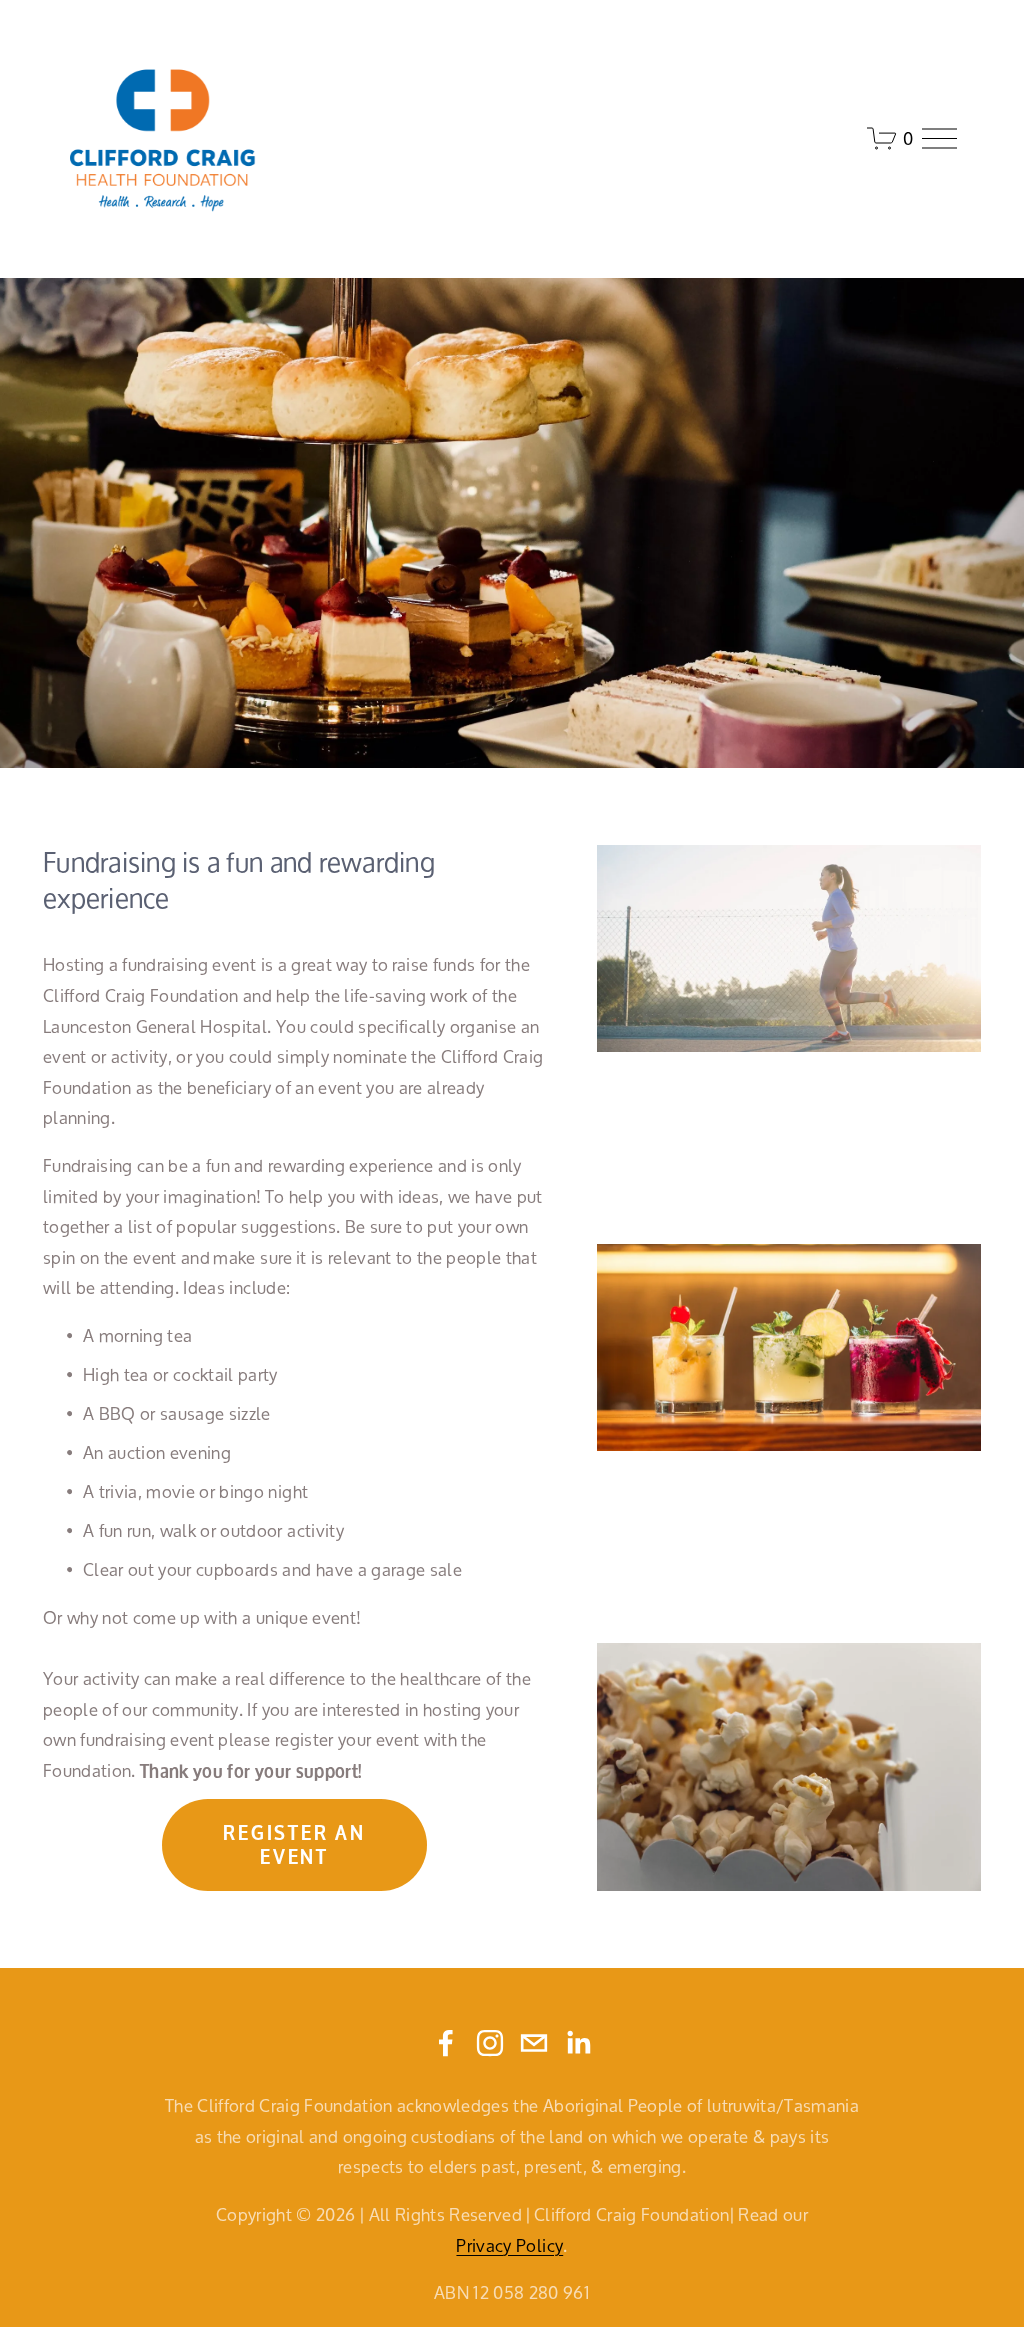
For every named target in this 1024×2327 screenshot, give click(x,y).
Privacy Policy (509, 2246)
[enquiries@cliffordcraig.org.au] (534, 2043)
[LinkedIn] (578, 2043)
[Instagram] (490, 2043)
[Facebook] (446, 2043)
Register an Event (294, 1845)
